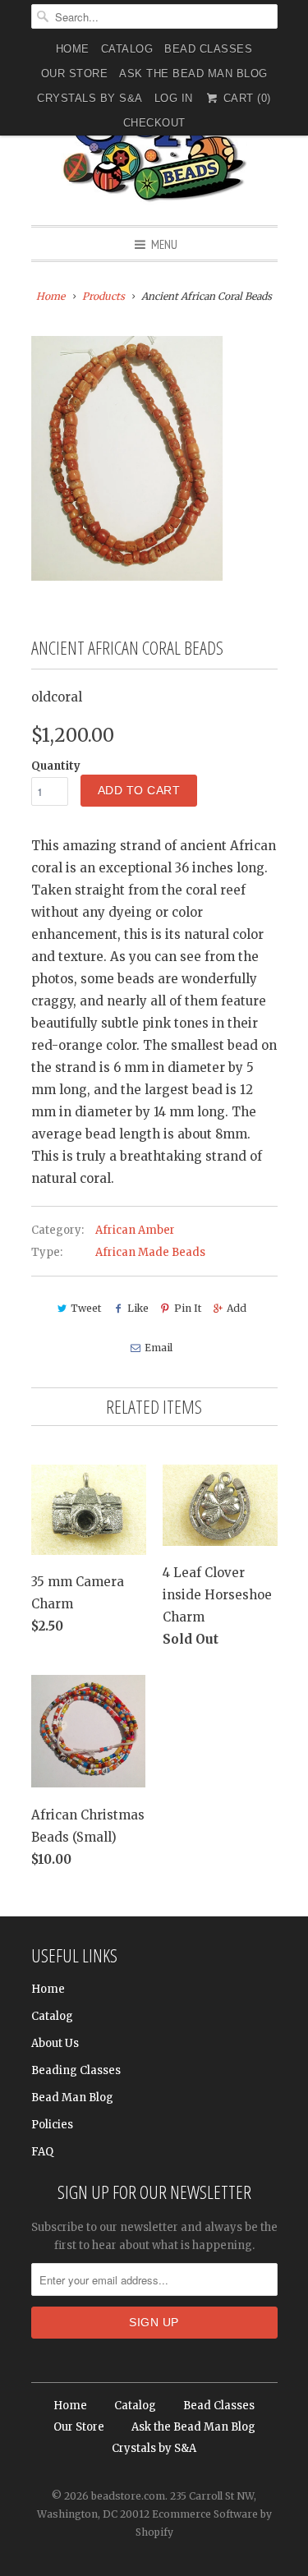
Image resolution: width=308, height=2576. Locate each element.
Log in (174, 98)
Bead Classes (208, 49)
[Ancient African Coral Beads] (127, 458)
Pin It (188, 1308)
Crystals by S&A (90, 98)
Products (103, 296)
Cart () (245, 98)
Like (138, 1308)
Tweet (86, 1308)
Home (73, 49)
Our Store (75, 74)
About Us (55, 2043)
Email (159, 1348)
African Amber (135, 1230)
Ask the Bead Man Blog (193, 74)
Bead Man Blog (72, 2098)
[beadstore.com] (154, 143)
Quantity (56, 766)
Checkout (154, 123)
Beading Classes (76, 2070)
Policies (52, 2125)
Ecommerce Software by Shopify (204, 2523)
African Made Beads (150, 1252)
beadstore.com (128, 2496)
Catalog (127, 49)
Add (237, 1308)
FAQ (42, 2152)
